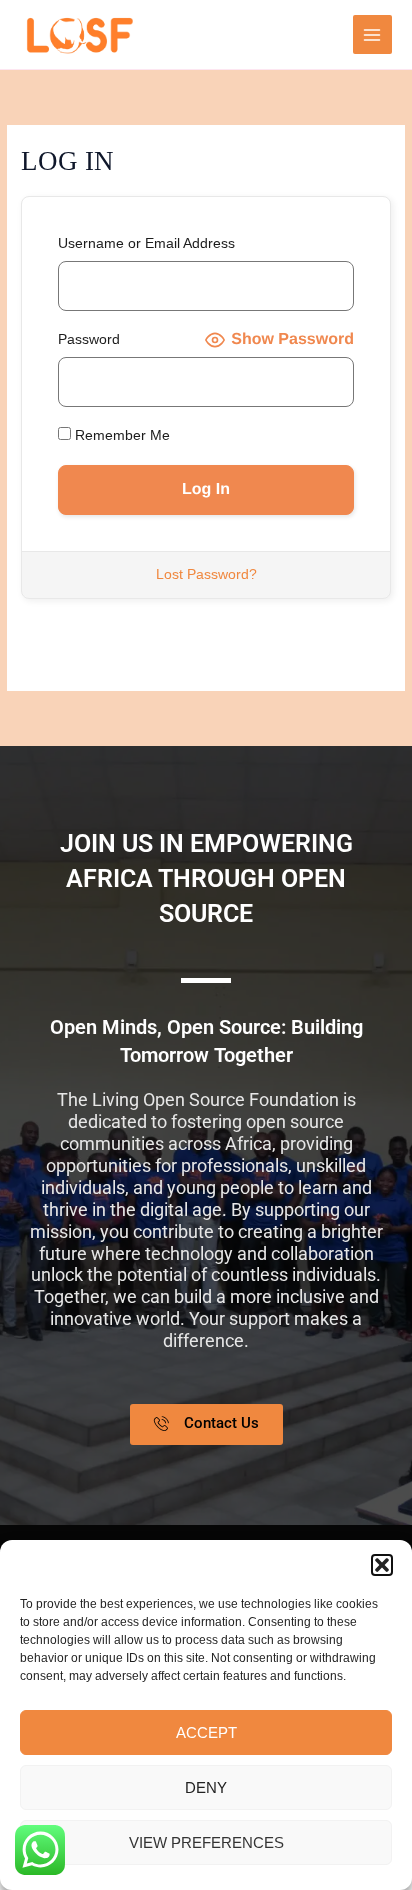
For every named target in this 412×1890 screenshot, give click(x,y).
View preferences (206, 1842)
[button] (382, 1565)
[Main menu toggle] (372, 34)
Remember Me (120, 435)
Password (89, 339)
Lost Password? (206, 574)
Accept (206, 1732)
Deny (206, 1787)
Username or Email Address (146, 243)
